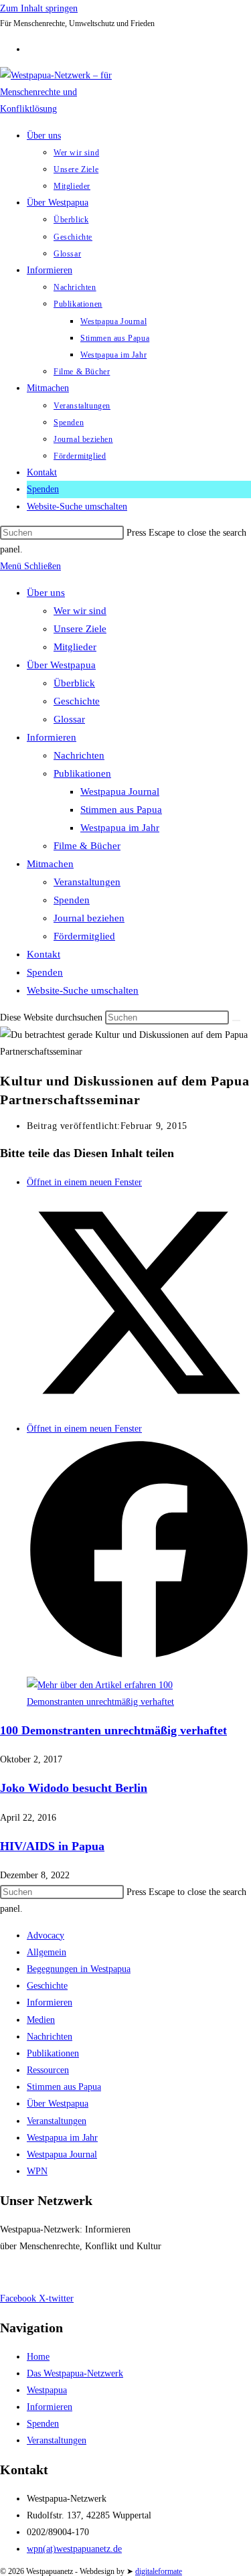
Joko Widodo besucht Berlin (74, 1788)
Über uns (46, 593)
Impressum (21, 2272)
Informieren (52, 737)
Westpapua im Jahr (120, 828)
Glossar (69, 719)
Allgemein (47, 1952)
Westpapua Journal (120, 791)
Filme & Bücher (87, 846)
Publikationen (82, 773)
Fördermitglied (84, 936)
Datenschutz (73, 2272)
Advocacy (46, 1936)
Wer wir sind (80, 611)
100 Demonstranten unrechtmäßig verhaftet (113, 1730)
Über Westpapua (61, 665)
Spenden (72, 900)
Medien (41, 2020)
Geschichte (77, 701)
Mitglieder (75, 647)
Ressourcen (48, 2070)
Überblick (74, 683)
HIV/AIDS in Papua (52, 1846)
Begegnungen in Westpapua (79, 1969)
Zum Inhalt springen (39, 8)
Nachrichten (79, 755)
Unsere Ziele (80, 629)
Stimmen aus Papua (121, 810)
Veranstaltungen (87, 882)
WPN (37, 2171)
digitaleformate (159, 2571)
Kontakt (44, 954)
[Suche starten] (236, 1020)
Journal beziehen (89, 918)
